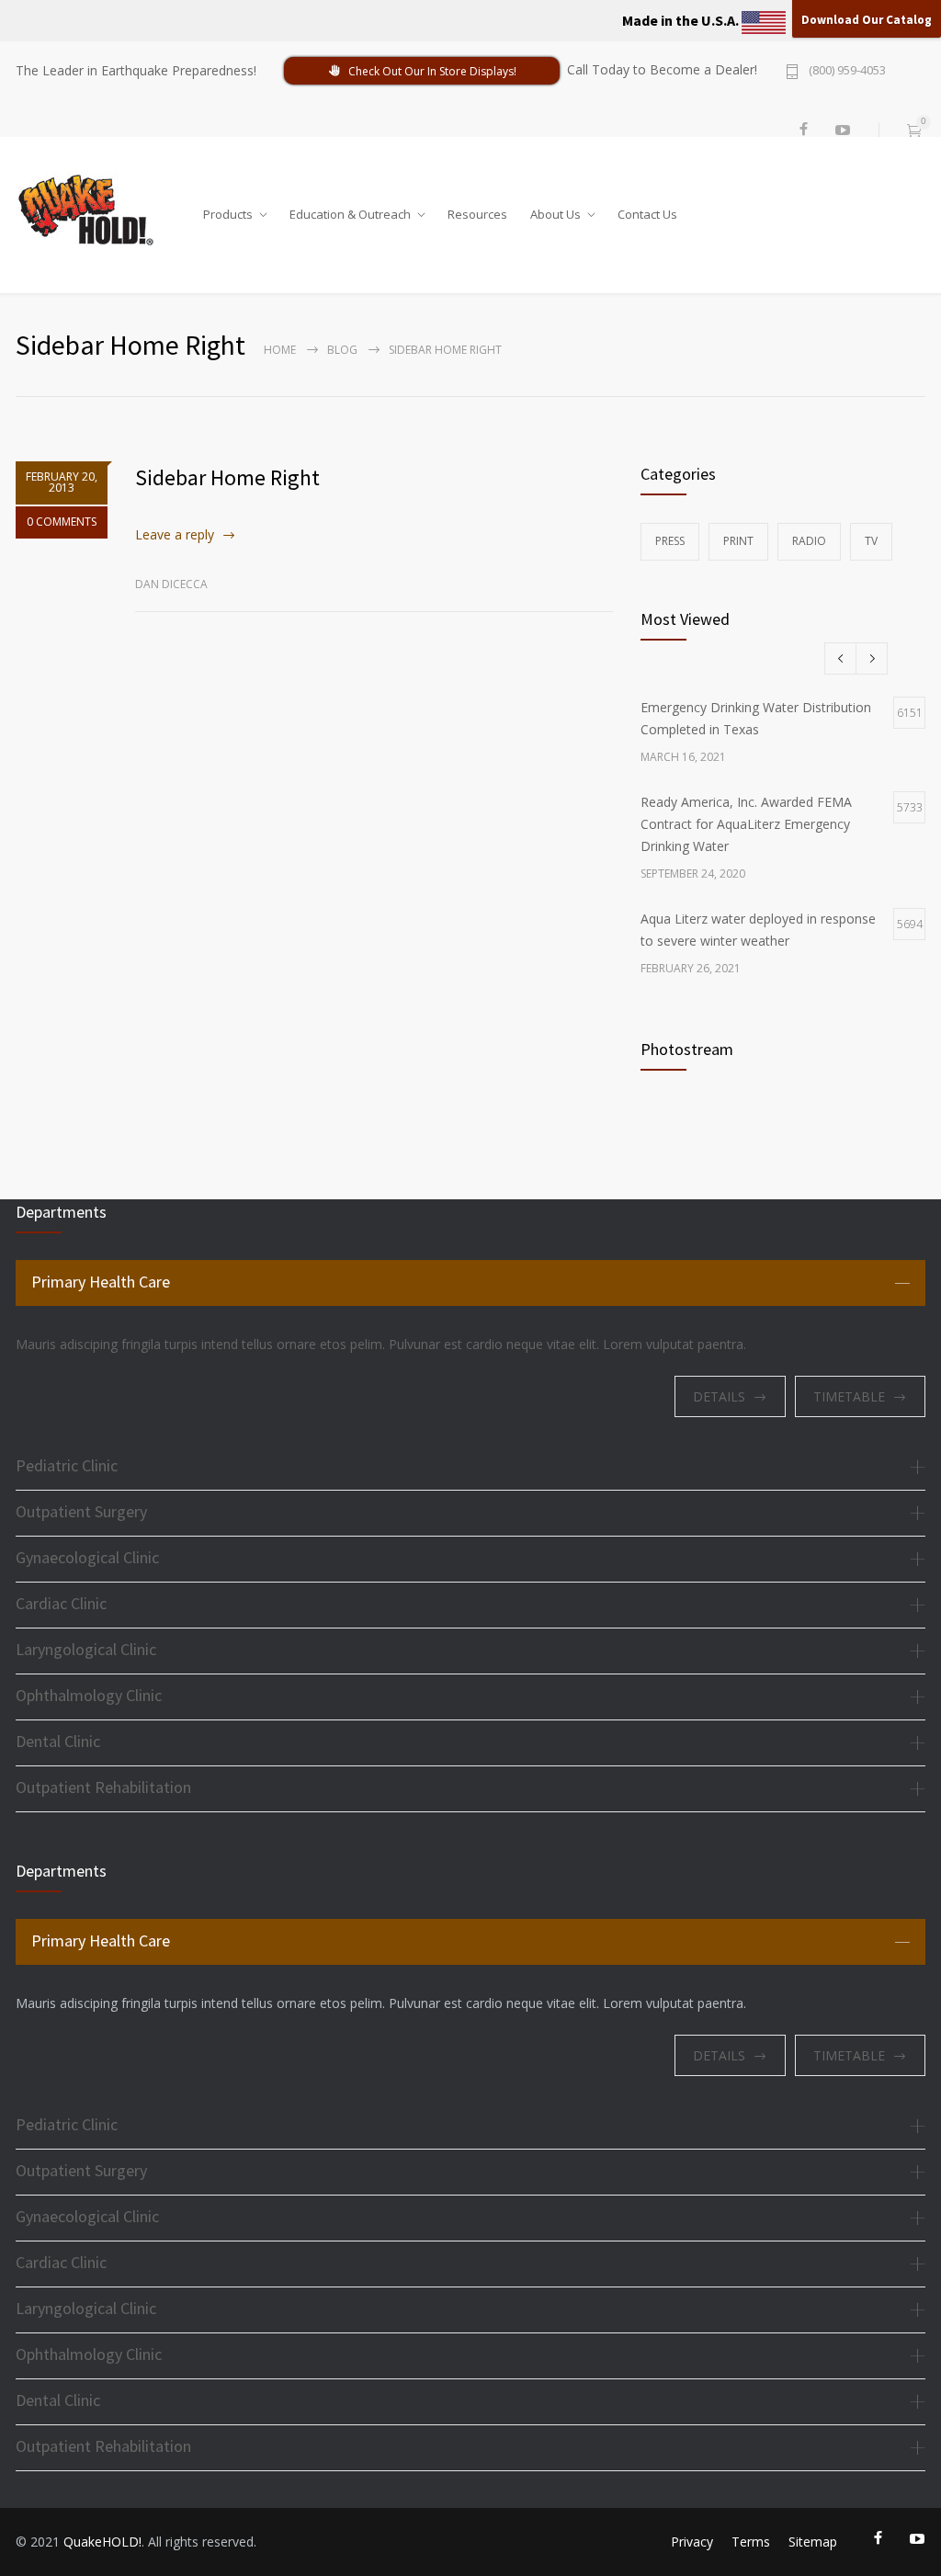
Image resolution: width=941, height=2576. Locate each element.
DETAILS (719, 1396)
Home (280, 350)
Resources (477, 210)
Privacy (692, 2542)
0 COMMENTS (62, 522)
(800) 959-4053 (847, 71)
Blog (342, 350)
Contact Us (647, 210)
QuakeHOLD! (102, 2542)
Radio (809, 541)
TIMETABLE (849, 1396)
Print (738, 541)
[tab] (470, 1283)
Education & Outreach (350, 210)
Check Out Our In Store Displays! (432, 71)
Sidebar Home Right (227, 477)
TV (871, 541)
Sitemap (813, 2542)
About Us (556, 210)
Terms (751, 2542)
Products (228, 210)
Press (670, 541)
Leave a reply (175, 534)
